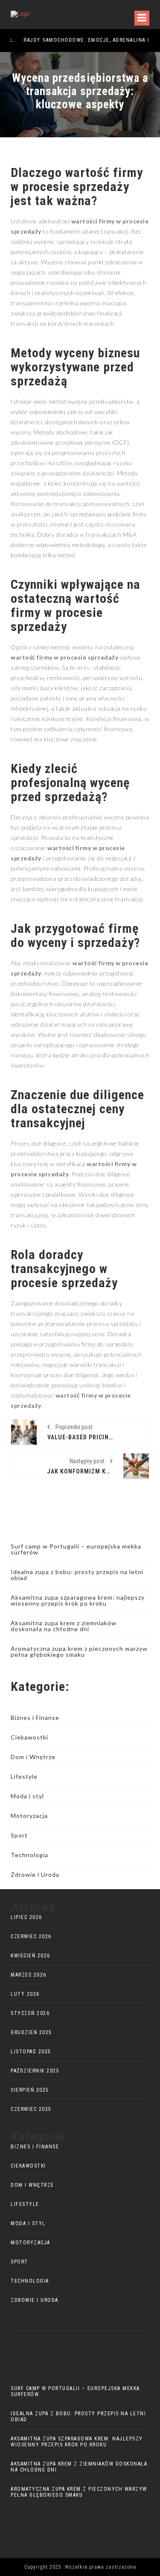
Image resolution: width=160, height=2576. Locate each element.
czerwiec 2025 (31, 2109)
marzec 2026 (29, 1975)
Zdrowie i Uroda (35, 1874)
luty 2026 (25, 1994)
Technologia (29, 1855)
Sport (19, 1835)
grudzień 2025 (31, 2032)
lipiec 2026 (26, 1917)
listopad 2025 (31, 2052)
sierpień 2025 (30, 2090)
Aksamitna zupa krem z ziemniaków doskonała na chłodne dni (64, 1626)
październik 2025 (35, 2071)
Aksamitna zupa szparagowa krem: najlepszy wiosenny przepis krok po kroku (78, 1600)
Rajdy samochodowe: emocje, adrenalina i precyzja (78, 40)
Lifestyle (24, 1776)
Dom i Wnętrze (33, 1757)
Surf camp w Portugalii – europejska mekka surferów (76, 1549)
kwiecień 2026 (31, 1956)
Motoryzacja (29, 1816)
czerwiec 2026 (31, 1936)
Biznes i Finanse (35, 1718)
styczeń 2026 (30, 2013)
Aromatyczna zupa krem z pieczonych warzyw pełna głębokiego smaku (79, 1651)
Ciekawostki (29, 1737)
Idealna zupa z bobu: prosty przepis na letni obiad (77, 1575)
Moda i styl (27, 1796)
